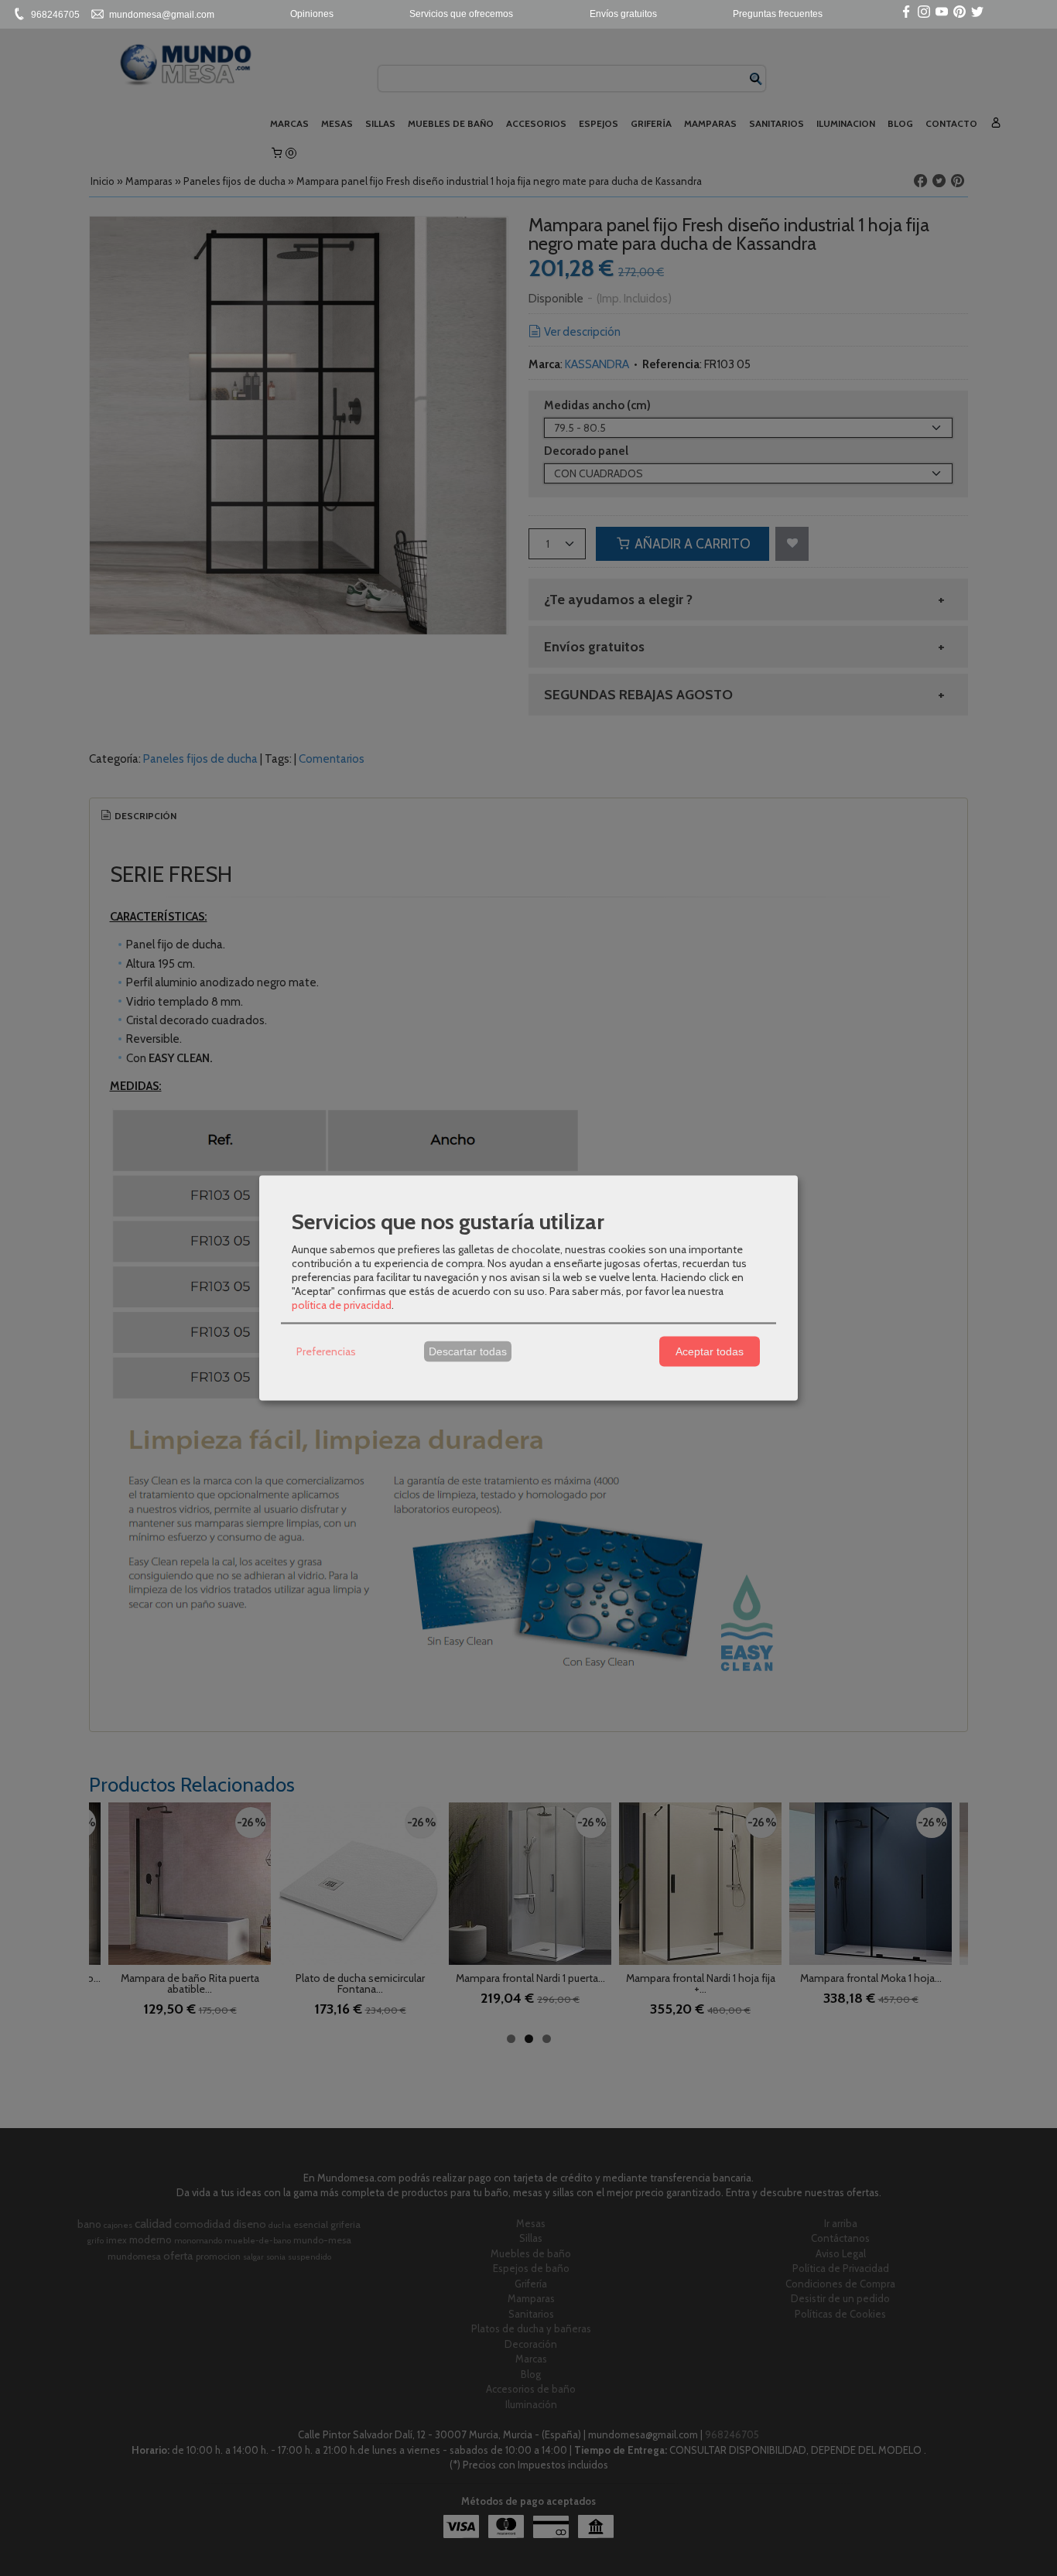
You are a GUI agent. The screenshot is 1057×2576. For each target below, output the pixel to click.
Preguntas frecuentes (778, 14)
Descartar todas (468, 1351)
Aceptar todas (710, 1351)
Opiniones (312, 14)
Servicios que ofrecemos (461, 14)
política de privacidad (342, 1304)
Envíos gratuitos (623, 14)
